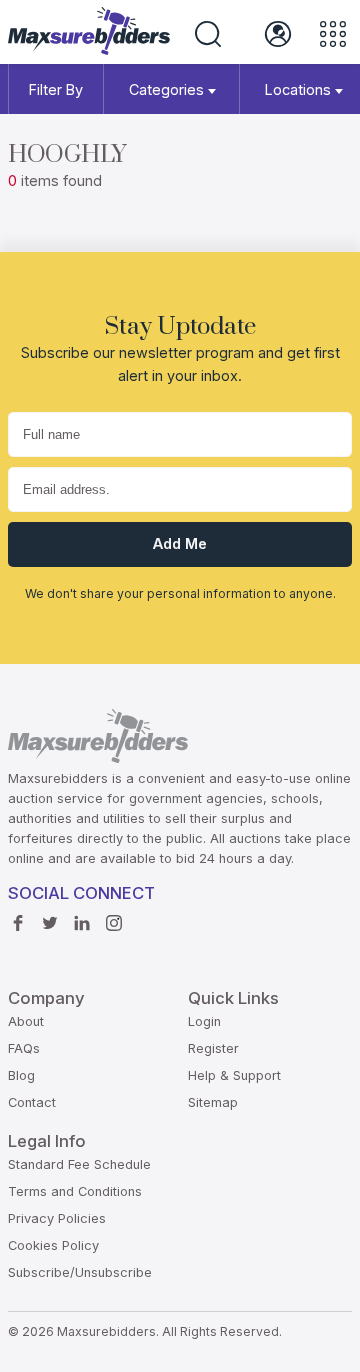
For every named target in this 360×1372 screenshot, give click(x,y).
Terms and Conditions (75, 1191)
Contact (32, 1102)
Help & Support (234, 1075)
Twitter (55, 924)
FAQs (24, 1048)
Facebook (23, 924)
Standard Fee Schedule (79, 1164)
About (26, 1021)
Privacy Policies (57, 1218)
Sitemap (213, 1102)
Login (204, 1021)
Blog (21, 1075)
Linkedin (87, 924)
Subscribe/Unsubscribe (80, 1272)
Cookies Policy (53, 1245)
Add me (180, 543)
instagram (119, 924)
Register (213, 1048)
